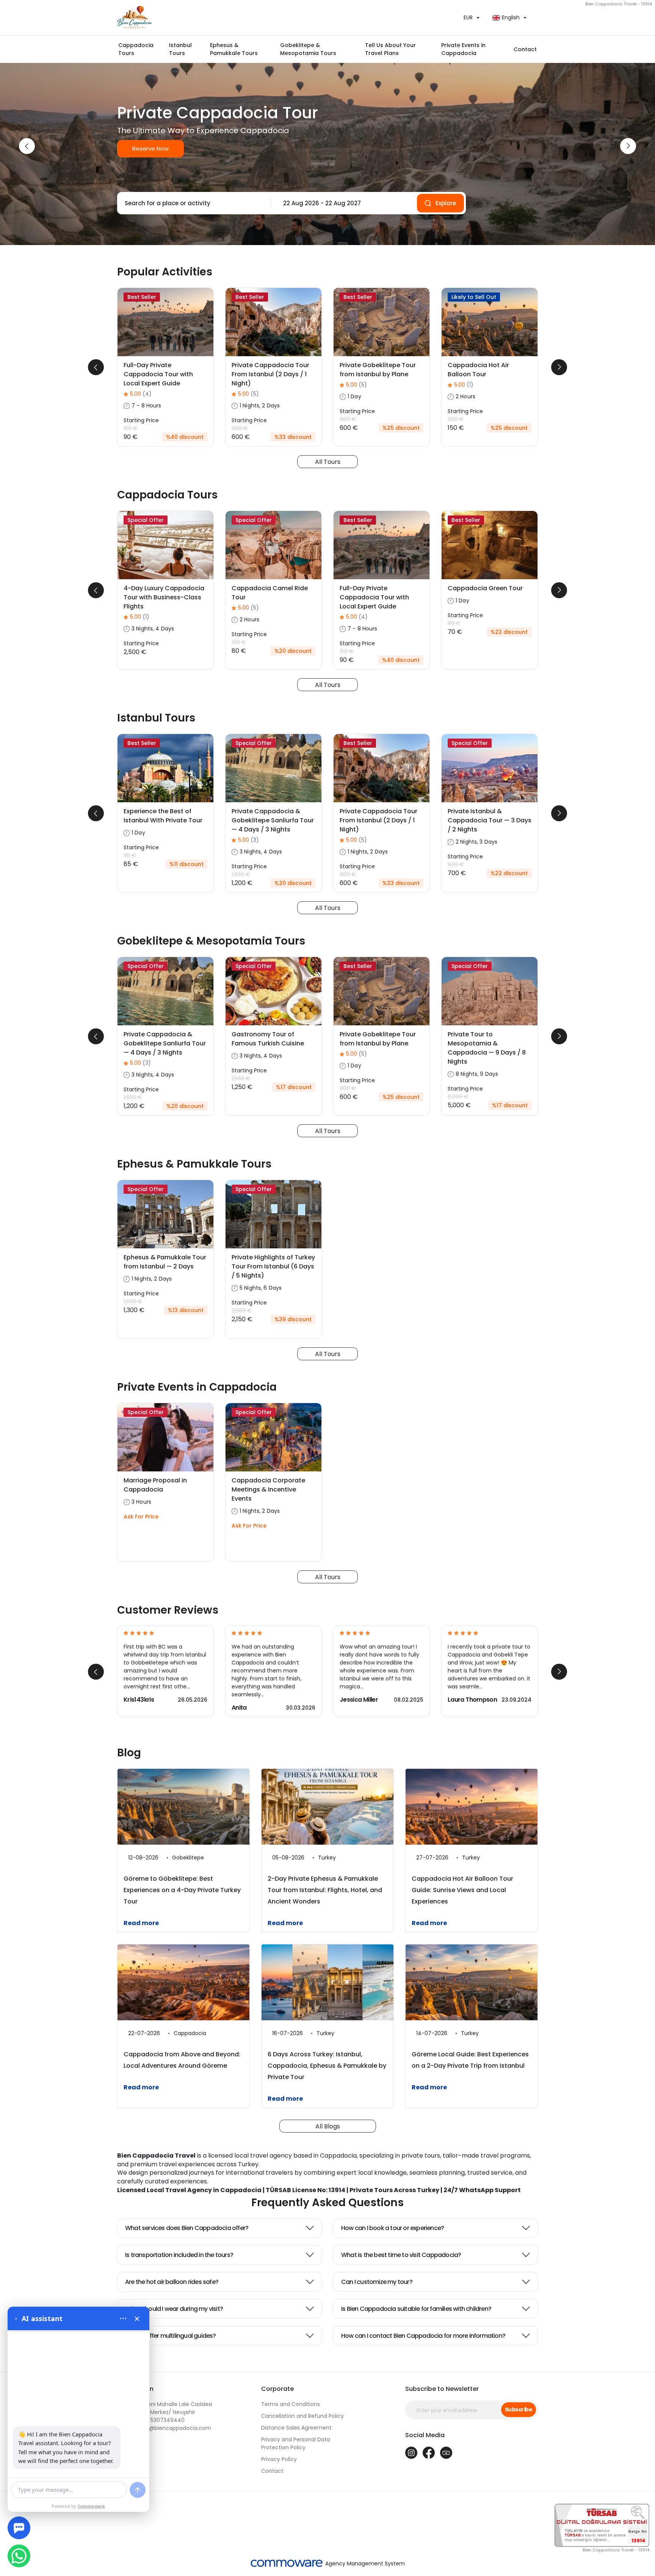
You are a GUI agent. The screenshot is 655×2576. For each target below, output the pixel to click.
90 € (454, 623)
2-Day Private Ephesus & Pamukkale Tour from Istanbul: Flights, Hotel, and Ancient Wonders (325, 1890)
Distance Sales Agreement (296, 2428)
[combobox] (192, 203)
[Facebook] (429, 2453)
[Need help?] (19, 2528)
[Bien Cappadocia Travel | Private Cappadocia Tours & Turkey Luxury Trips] (219, 18)
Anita (239, 1708)
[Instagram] (411, 2453)
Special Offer (146, 520)
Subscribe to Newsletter (442, 2389)
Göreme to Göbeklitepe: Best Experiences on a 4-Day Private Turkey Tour (182, 1890)
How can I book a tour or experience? (393, 2228)
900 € (240, 428)
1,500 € (241, 874)
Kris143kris (139, 1700)
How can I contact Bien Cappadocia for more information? (423, 2336)
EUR (468, 17)
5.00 (141, 394)
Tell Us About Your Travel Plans (390, 49)
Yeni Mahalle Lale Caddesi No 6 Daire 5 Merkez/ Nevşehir (165, 2408)
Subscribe (519, 2409)
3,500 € (242, 1311)
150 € (131, 428)
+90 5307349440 (151, 2420)
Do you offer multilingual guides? (171, 2336)
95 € (130, 855)
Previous (27, 146)
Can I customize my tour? (377, 2282)
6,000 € (458, 1097)
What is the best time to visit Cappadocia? (401, 2255)
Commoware (92, 2506)
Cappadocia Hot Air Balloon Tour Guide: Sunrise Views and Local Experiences (462, 1890)
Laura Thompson (472, 1700)
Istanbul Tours (180, 49)
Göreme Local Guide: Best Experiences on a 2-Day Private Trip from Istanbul (470, 2060)
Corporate (277, 2389)
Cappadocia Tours (136, 49)
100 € (239, 642)
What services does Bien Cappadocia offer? (187, 2228)
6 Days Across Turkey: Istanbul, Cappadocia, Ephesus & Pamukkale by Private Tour (327, 2066)
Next (628, 146)
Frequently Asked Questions (327, 2203)
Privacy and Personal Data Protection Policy (296, 2443)
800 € (348, 419)
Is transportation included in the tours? (179, 2255)
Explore (446, 203)
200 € (456, 419)
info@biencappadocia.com (164, 2428)
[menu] (123, 2318)
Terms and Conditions (291, 2404)
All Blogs (328, 2126)
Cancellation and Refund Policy (302, 2416)
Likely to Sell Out (474, 297)
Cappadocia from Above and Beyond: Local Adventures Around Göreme (182, 2060)
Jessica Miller (359, 1700)
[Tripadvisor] (446, 2453)
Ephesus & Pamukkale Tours (234, 49)
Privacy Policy (279, 2459)
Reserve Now (150, 149)
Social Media (425, 2435)
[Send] (138, 2490)
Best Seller (142, 297)
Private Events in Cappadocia (463, 49)
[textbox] (192, 203)
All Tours (328, 462)
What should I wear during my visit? (174, 2309)
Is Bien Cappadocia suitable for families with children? (416, 2309)
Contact (525, 49)
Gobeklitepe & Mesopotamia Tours (308, 49)
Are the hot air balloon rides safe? (172, 2282)
